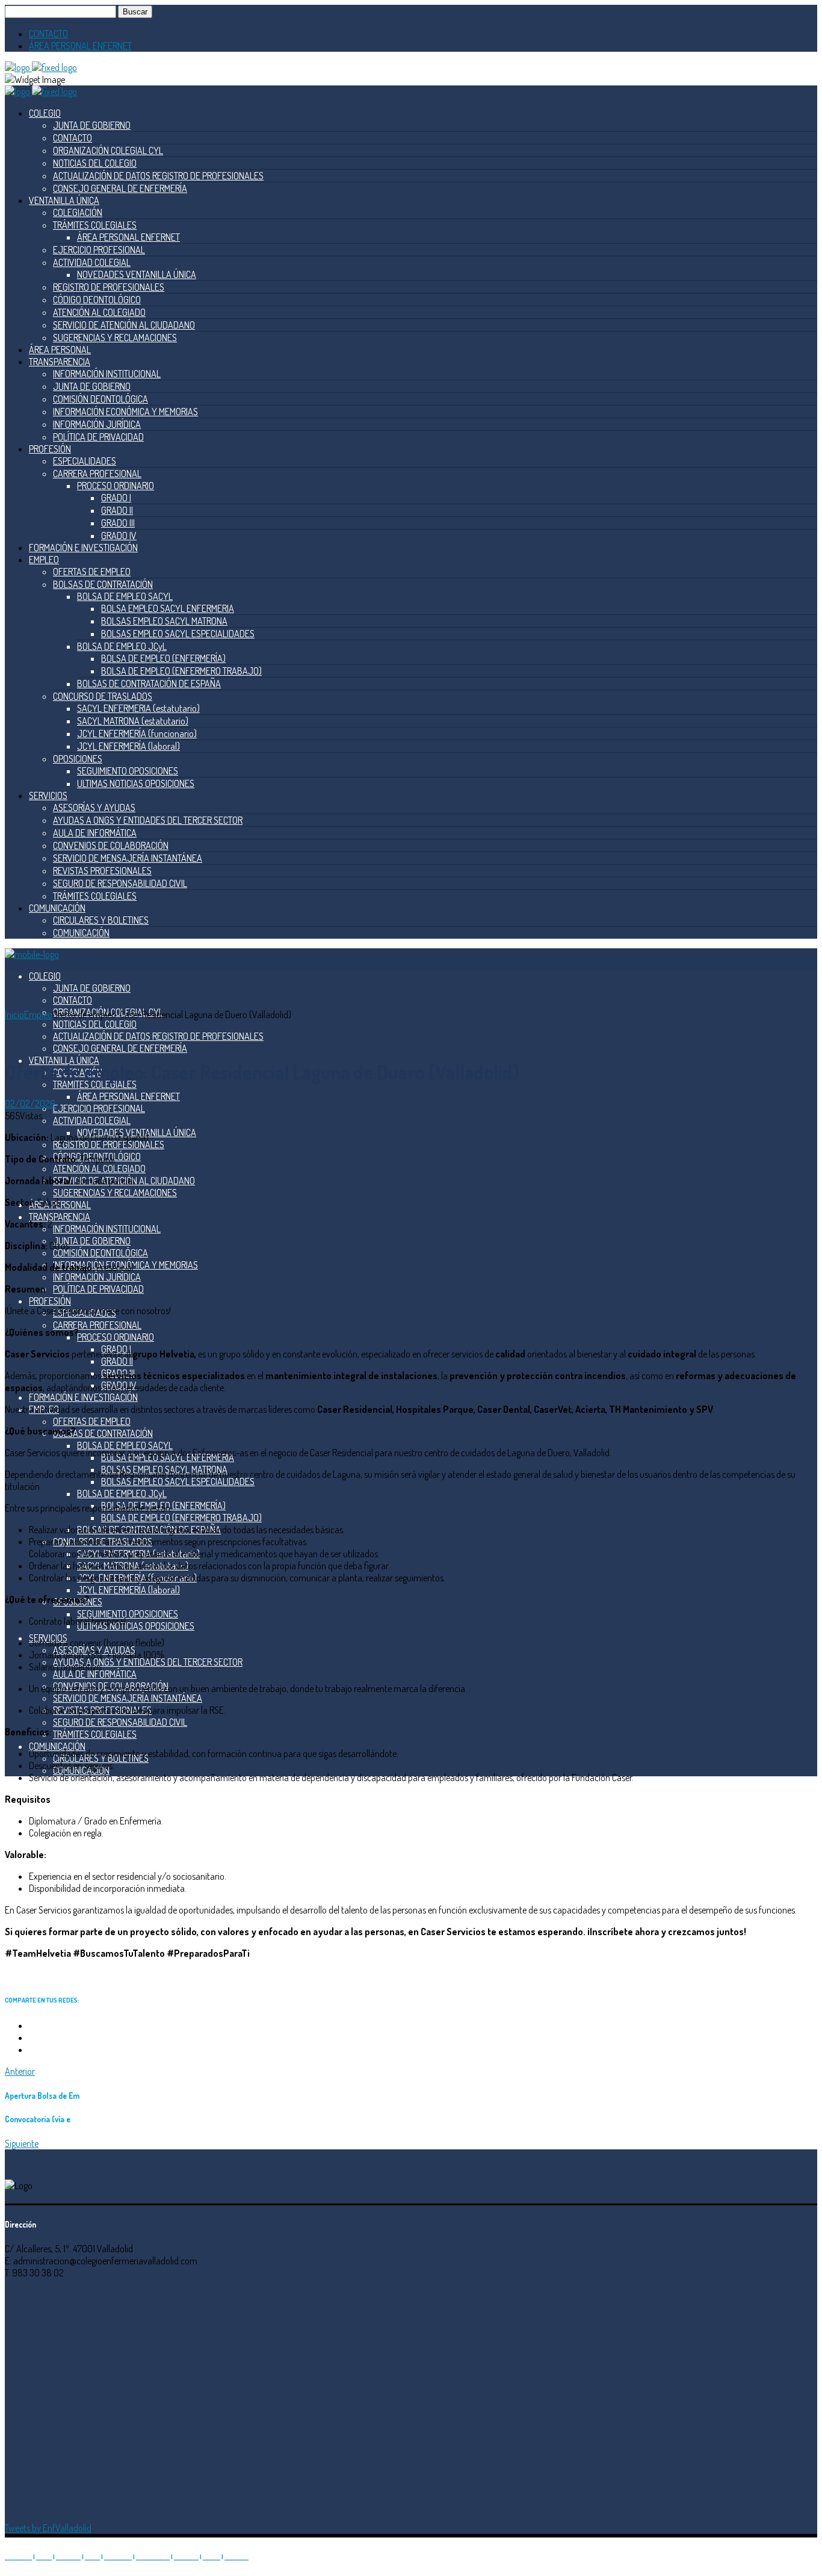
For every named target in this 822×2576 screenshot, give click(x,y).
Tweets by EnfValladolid (48, 2528)
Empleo (38, 1015)
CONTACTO (48, 34)
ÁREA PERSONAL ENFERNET (80, 46)
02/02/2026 (30, 1104)
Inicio (14, 1015)
